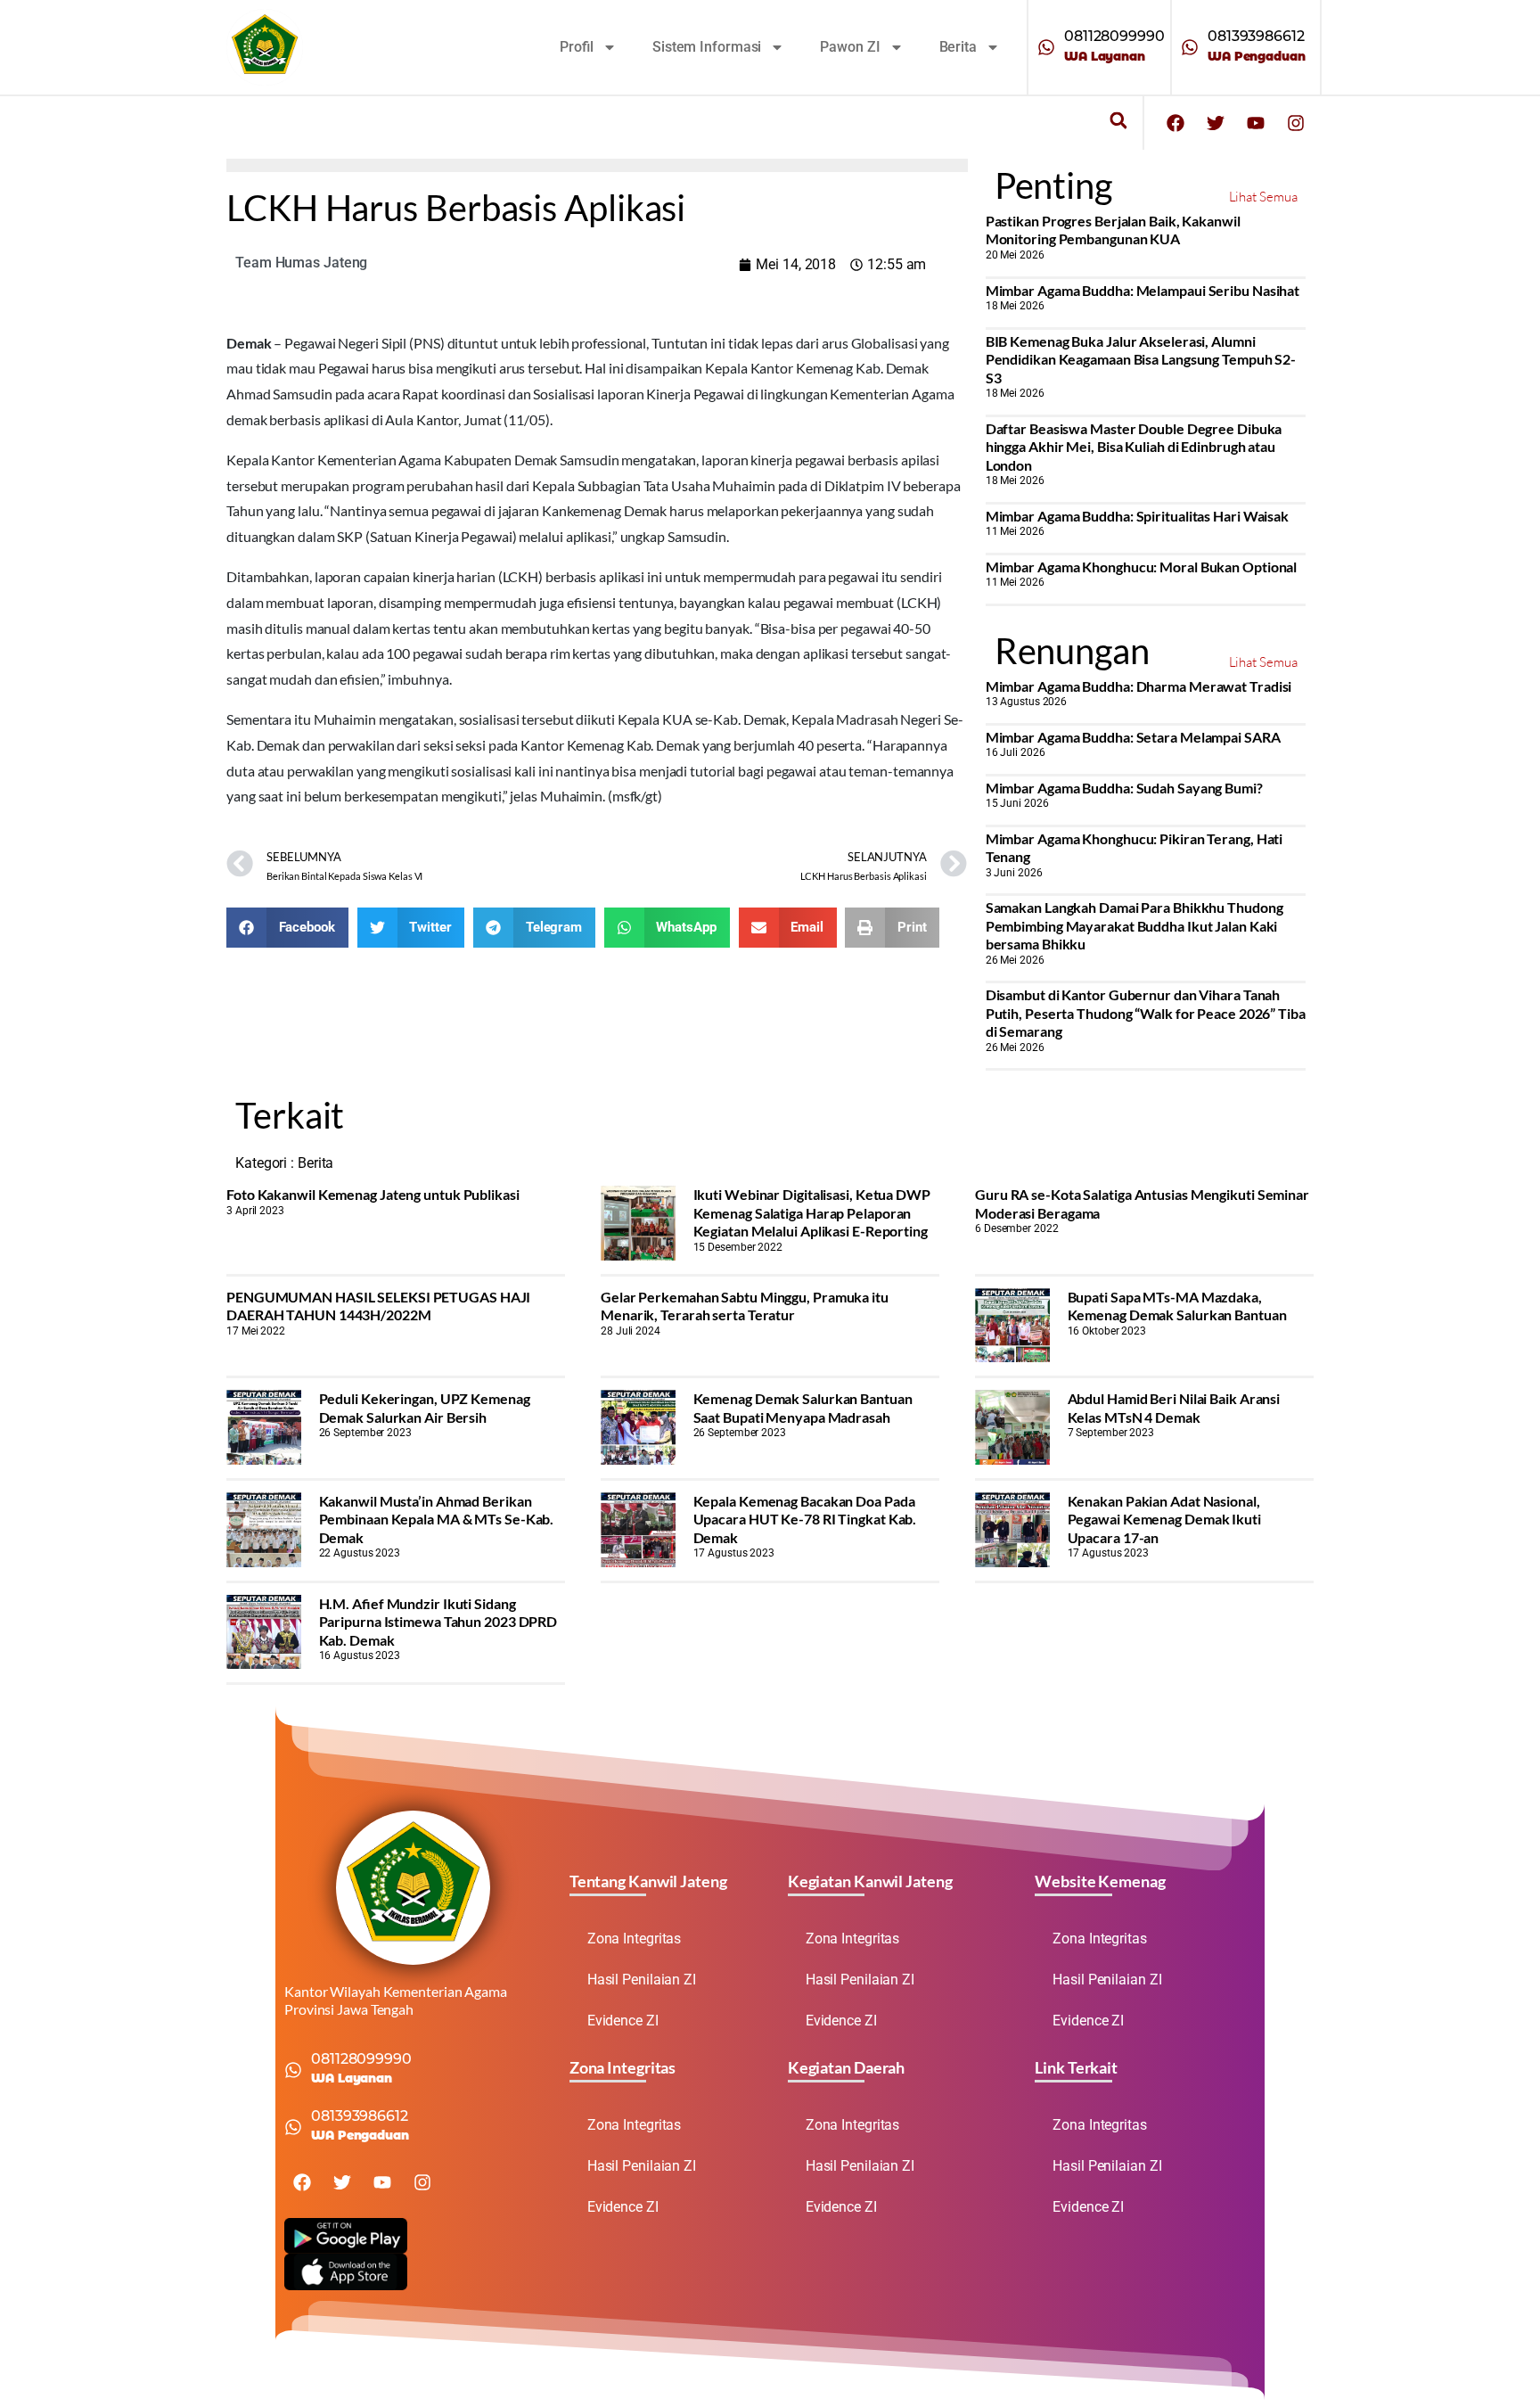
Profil (577, 47)
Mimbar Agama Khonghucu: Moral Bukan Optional (1142, 567)
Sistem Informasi (707, 47)
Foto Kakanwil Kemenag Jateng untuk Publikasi (373, 1194)
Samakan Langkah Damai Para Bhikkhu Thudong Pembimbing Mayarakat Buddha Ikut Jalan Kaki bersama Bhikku (1135, 925)
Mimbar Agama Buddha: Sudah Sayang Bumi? (1124, 788)
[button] (1118, 121)
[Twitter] (1216, 123)
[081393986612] (1190, 47)
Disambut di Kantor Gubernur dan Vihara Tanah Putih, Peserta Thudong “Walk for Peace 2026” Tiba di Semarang (1146, 1013)
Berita (958, 47)
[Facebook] (1175, 123)
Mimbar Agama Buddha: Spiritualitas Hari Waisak (1137, 516)
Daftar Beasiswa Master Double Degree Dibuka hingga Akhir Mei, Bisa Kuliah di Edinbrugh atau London (1134, 447)
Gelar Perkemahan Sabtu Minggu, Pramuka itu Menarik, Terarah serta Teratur (745, 1306)
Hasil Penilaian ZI (642, 1980)
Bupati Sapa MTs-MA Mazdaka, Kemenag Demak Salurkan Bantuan (1177, 1306)
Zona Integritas (635, 1939)
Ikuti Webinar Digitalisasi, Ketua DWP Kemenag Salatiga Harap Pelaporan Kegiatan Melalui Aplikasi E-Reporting (812, 1212)
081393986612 (1256, 36)
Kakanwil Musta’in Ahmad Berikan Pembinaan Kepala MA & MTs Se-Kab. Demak (437, 1519)
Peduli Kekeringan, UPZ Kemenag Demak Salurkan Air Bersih (425, 1407)
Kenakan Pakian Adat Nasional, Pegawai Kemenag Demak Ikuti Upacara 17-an (1164, 1519)
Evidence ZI (623, 2021)
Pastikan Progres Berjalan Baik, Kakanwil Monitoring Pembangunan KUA (1113, 230)
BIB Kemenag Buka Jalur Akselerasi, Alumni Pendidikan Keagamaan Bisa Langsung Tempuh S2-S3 (1141, 359)
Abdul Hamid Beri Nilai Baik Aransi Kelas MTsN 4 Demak (1174, 1407)
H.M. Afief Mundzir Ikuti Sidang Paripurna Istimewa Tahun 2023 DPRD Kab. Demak (438, 1622)
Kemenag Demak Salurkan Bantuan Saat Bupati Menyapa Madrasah (803, 1407)
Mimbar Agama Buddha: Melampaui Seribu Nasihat (1143, 290)
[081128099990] (1046, 47)
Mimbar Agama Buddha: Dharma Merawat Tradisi (1139, 686)
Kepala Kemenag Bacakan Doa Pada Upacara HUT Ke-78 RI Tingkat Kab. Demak (805, 1519)
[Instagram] (1296, 123)
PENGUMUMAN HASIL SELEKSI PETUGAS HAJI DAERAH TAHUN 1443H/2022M (378, 1306)
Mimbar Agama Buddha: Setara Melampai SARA (1133, 737)
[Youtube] (1256, 123)
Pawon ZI (850, 47)
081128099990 (1114, 36)
